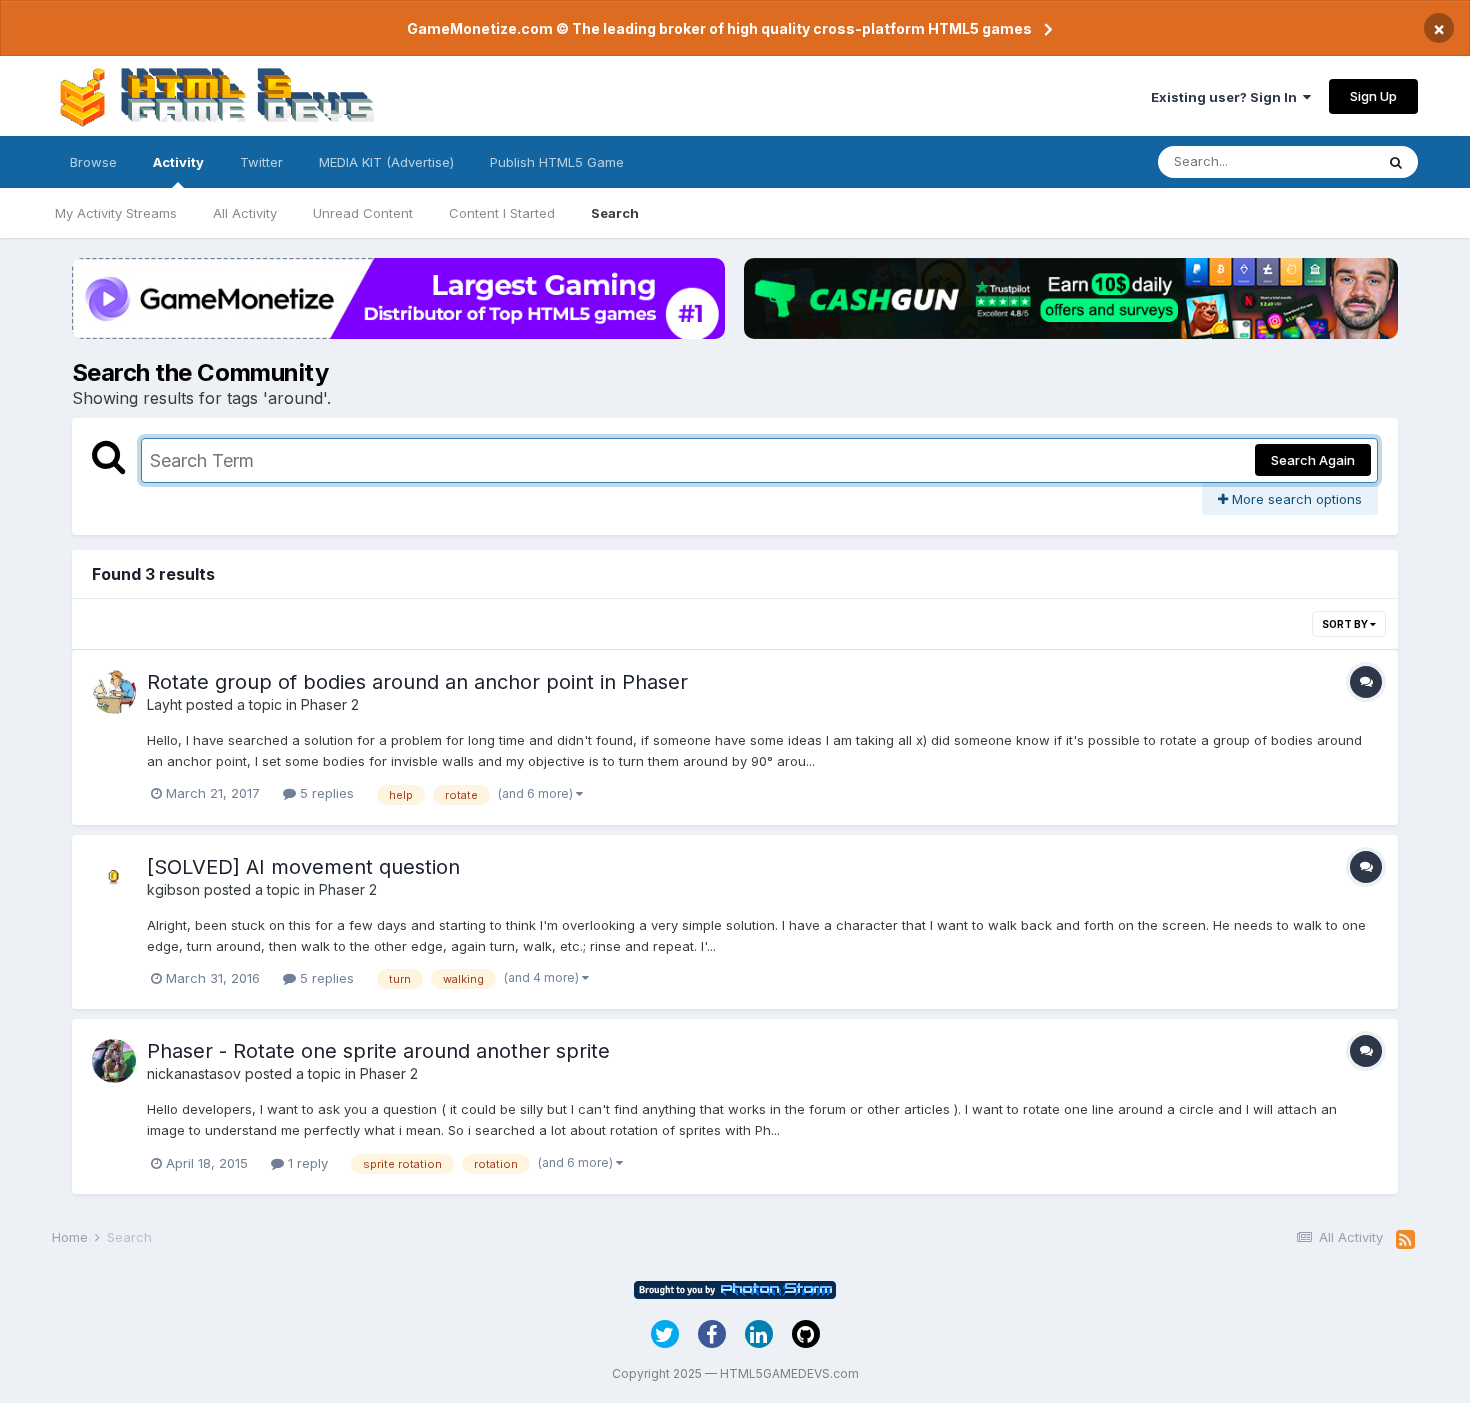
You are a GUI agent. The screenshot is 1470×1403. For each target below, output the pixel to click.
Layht (164, 704)
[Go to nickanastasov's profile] (114, 1061)
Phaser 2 (330, 704)
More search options (1295, 499)
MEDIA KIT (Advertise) (386, 162)
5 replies (325, 793)
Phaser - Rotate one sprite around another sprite (378, 1051)
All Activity (245, 213)
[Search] (1396, 162)
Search (615, 213)
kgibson (173, 889)
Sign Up (1373, 96)
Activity (178, 162)
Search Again (1313, 460)
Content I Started (502, 213)
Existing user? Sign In (1227, 97)
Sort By (1346, 624)
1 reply (306, 1163)
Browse (93, 162)
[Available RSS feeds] (1405, 1240)
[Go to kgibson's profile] (114, 877)
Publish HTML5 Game (557, 162)
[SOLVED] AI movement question (303, 867)
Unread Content (363, 213)
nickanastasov (194, 1073)
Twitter (261, 162)
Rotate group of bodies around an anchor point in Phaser (417, 682)
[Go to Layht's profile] (114, 692)
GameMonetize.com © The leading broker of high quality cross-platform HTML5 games (719, 28)
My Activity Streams (116, 213)
